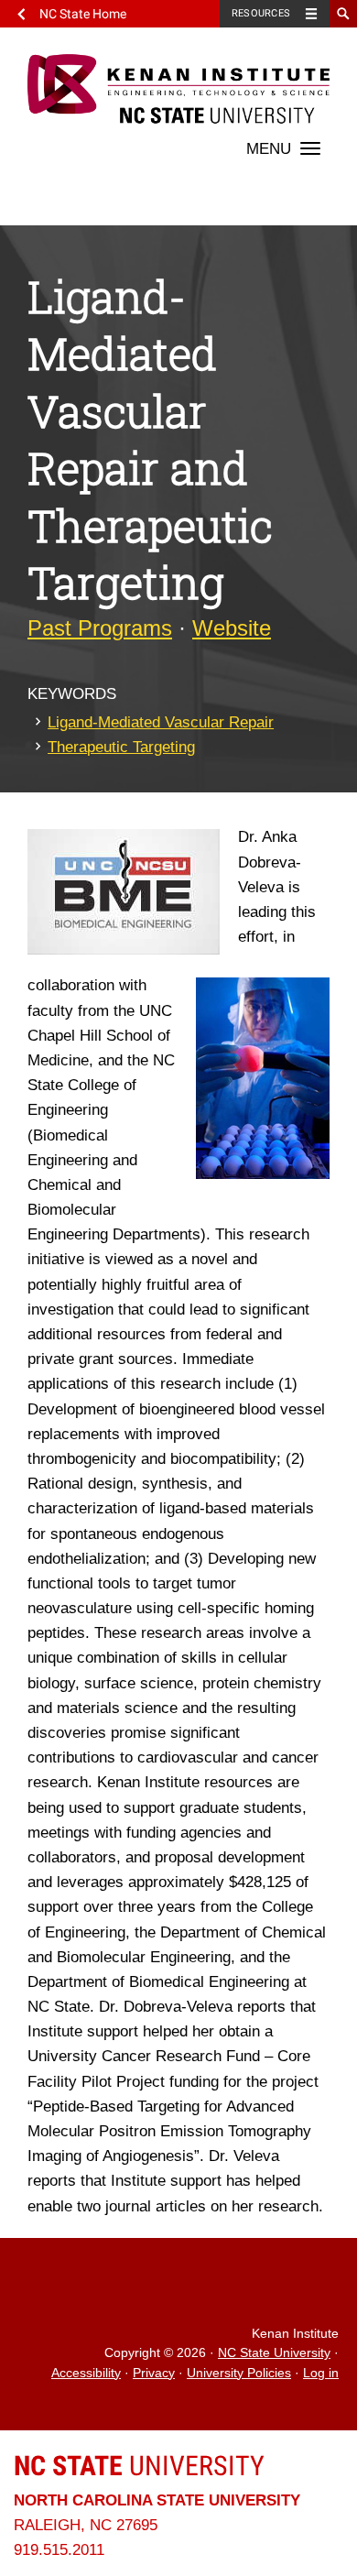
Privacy (154, 2373)
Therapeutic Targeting (121, 747)
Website (232, 628)
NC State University (274, 2353)
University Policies (239, 2373)
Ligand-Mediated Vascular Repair (161, 722)
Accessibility (86, 2373)
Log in (321, 2373)
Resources (261, 13)
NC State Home (83, 14)
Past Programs (100, 628)
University (139, 2466)
